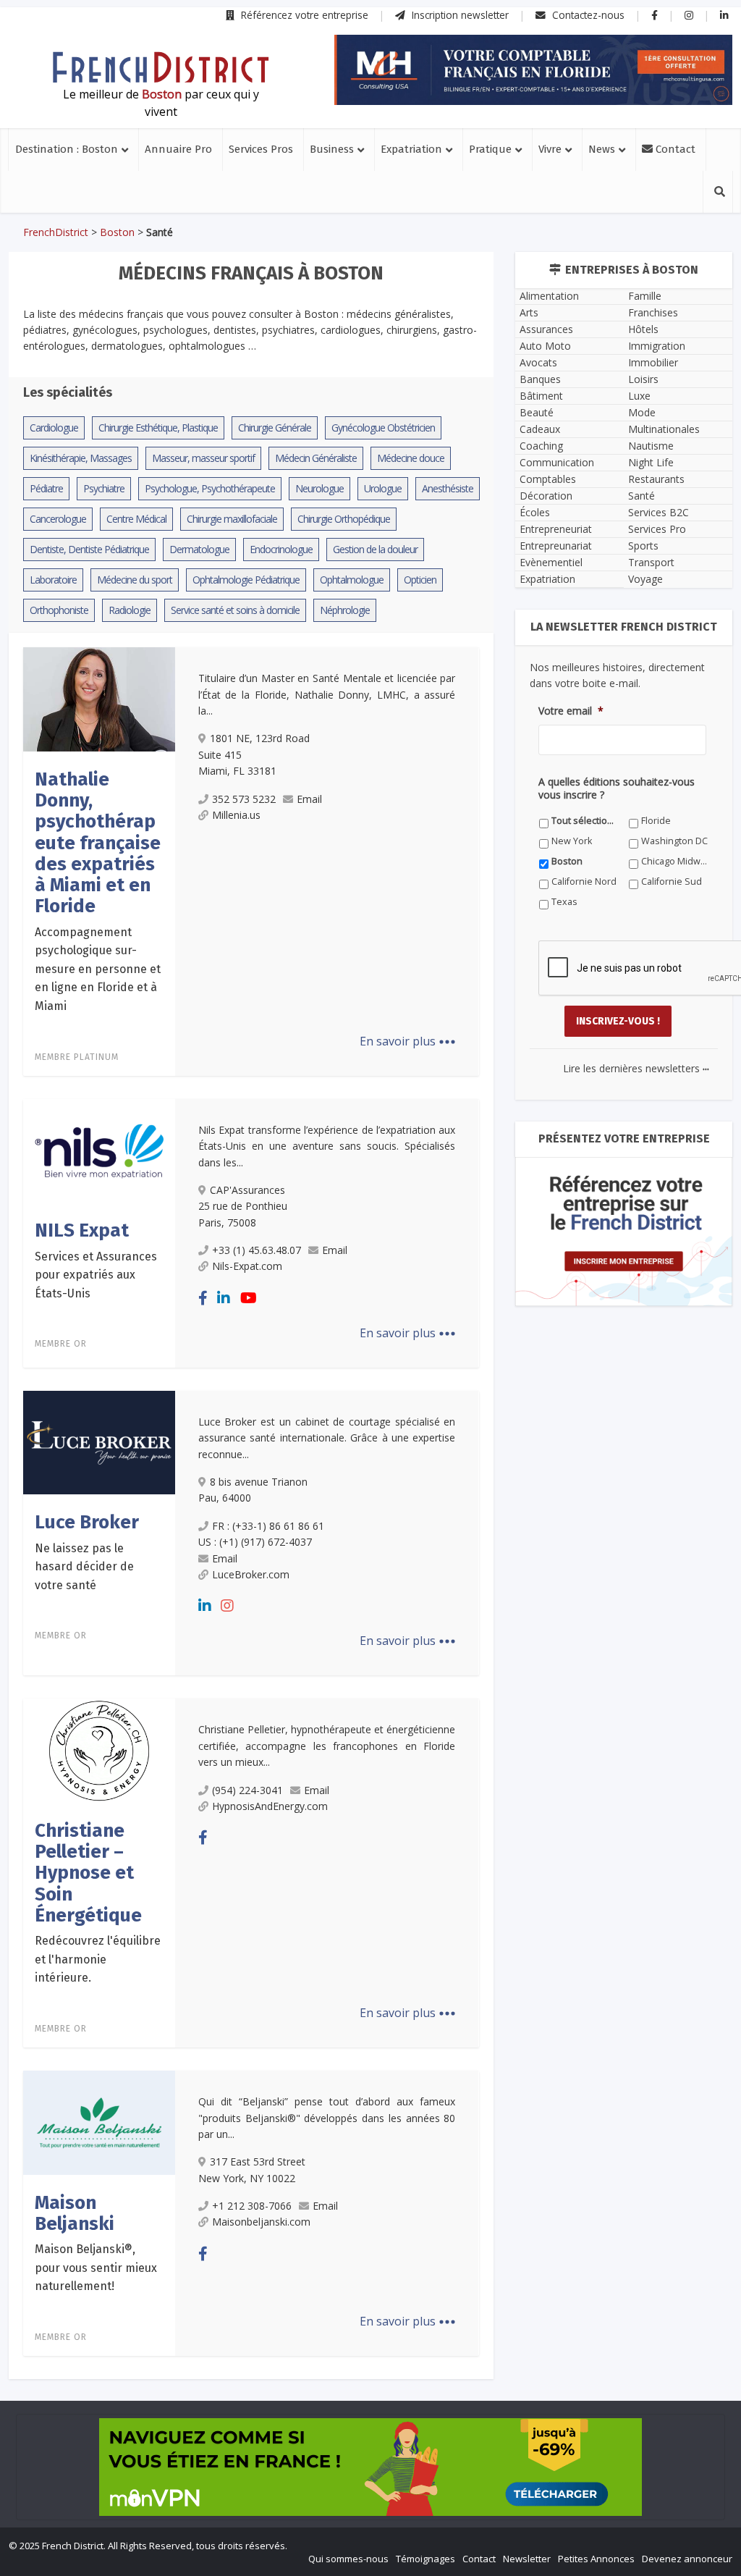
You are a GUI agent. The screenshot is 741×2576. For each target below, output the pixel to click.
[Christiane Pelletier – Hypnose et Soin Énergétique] (99, 1749)
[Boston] (161, 67)
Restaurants (656, 479)
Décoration (546, 496)
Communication (557, 462)
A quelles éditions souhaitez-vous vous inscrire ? (617, 788)
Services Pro (657, 529)
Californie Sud (672, 881)
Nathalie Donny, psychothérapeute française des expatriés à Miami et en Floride (98, 843)
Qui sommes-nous (348, 2559)
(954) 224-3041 (247, 1790)
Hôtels (643, 329)
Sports (643, 546)
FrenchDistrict (56, 232)
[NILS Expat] (99, 1150)
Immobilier (653, 362)
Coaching (541, 446)
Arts (529, 312)
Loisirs (643, 379)
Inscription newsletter (459, 15)
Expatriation (411, 149)
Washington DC (674, 841)
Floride (656, 821)
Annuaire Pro (178, 149)
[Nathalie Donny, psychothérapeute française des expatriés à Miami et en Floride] (99, 698)
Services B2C (659, 512)
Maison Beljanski (75, 2213)
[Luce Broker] (99, 1441)
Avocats (538, 362)
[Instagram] (227, 1605)
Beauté (537, 412)
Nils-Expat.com (247, 1266)
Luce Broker (87, 1522)
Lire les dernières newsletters (636, 1068)
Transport (651, 562)
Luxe (639, 396)
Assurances (546, 329)
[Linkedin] (224, 1298)
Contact (674, 149)
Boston (117, 232)
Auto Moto (545, 346)
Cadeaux (540, 429)
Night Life (651, 462)
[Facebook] (203, 1298)
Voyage (645, 579)
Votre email (571, 711)
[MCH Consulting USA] (533, 70)
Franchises (653, 312)
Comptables (548, 479)
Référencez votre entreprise (303, 15)
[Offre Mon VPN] (370, 2467)
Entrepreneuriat (556, 529)
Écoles (535, 512)
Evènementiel (551, 562)
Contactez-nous (587, 15)
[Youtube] (249, 1298)
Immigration (657, 346)
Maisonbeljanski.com (261, 2222)
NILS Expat (82, 1230)
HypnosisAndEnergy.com (270, 1806)
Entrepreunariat (556, 546)
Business (332, 149)
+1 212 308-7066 (252, 2206)
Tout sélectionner (585, 821)
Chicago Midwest (675, 861)
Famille (645, 296)
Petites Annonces (596, 2559)
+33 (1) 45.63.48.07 (257, 1250)
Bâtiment (541, 396)
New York (572, 841)
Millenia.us (236, 815)
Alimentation (549, 296)
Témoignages (425, 2559)
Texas (564, 902)
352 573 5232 (244, 799)
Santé (642, 496)
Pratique (490, 149)
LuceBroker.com (251, 1574)
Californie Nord (584, 881)
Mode (642, 412)
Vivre (550, 149)
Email (309, 799)
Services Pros (261, 149)
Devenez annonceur (687, 2559)
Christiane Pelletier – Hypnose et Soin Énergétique (88, 1873)
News (602, 149)
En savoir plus (408, 1041)
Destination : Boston (67, 149)
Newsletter (527, 2559)
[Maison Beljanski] (99, 2121)
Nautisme (651, 446)
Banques (540, 379)
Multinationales (664, 429)
